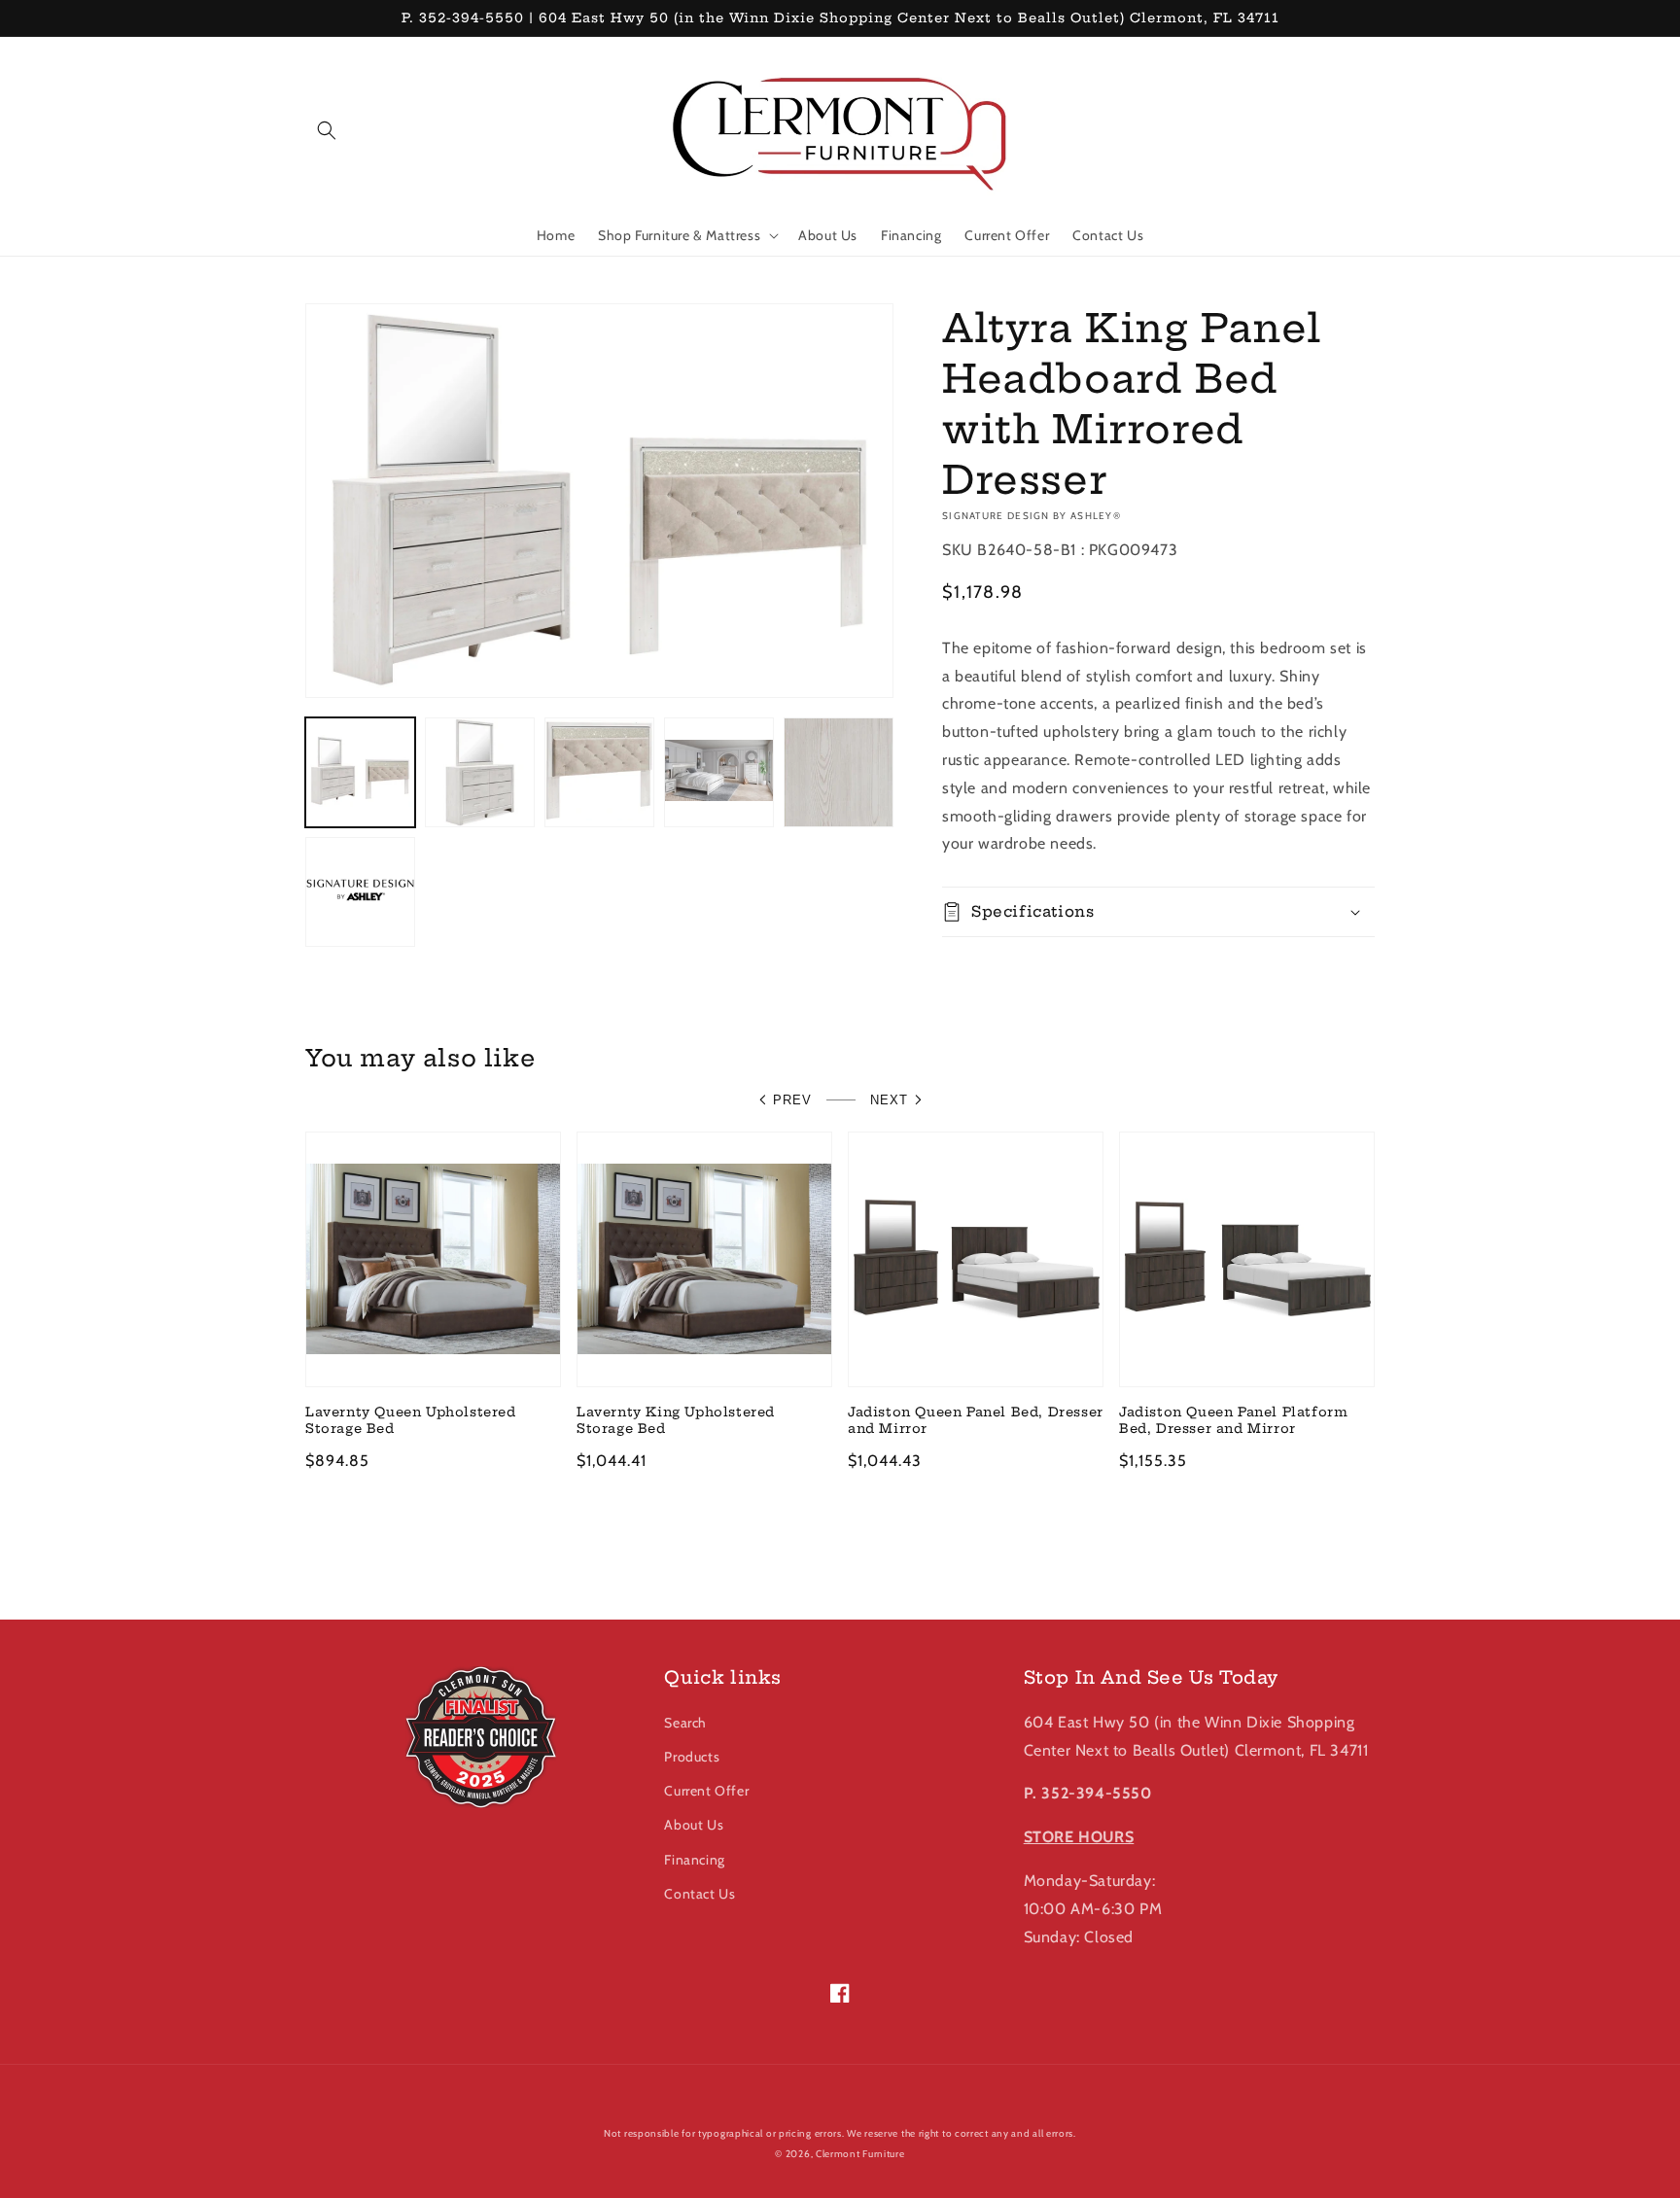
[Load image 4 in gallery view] (719, 772)
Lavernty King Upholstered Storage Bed (676, 1420)
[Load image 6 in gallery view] (360, 892)
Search (685, 1723)
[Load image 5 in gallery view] (839, 772)
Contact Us (700, 1894)
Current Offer (706, 1791)
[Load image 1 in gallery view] (360, 772)
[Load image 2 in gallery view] (480, 772)
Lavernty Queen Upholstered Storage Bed (411, 1420)
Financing (694, 1860)
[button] (327, 130)
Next (889, 1100)
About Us (694, 1825)
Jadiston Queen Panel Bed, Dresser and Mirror (976, 1420)
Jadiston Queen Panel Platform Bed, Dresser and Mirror (1233, 1420)
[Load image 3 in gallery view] (599, 772)
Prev (792, 1100)
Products (692, 1757)
